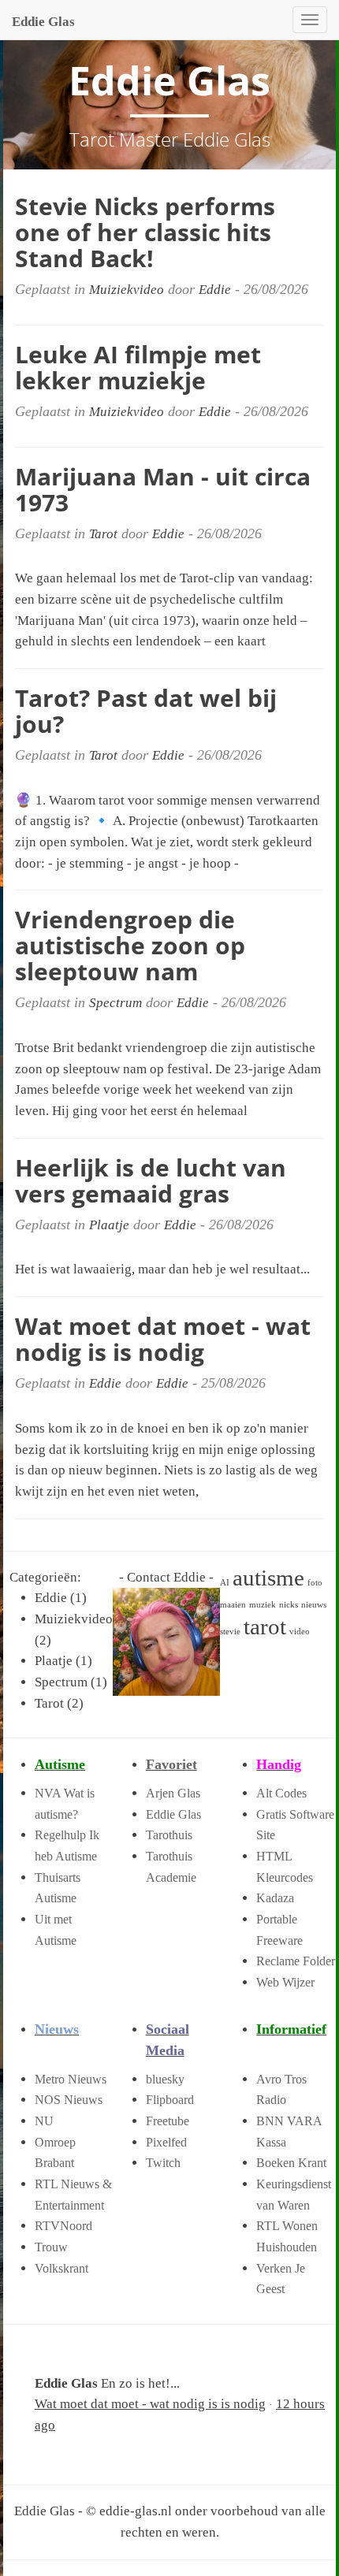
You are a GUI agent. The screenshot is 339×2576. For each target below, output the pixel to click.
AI (225, 1583)
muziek (263, 1605)
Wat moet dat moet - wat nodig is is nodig (150, 2404)
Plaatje (109, 1225)
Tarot (103, 534)
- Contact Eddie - (166, 1577)
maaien (233, 1605)
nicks (289, 1605)
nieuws (314, 1605)
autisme (268, 1578)
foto (315, 1583)
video (300, 1632)
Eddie (215, 290)
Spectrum (115, 1003)
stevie (230, 1632)
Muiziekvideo (127, 290)
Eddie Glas (43, 22)
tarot (265, 1626)
